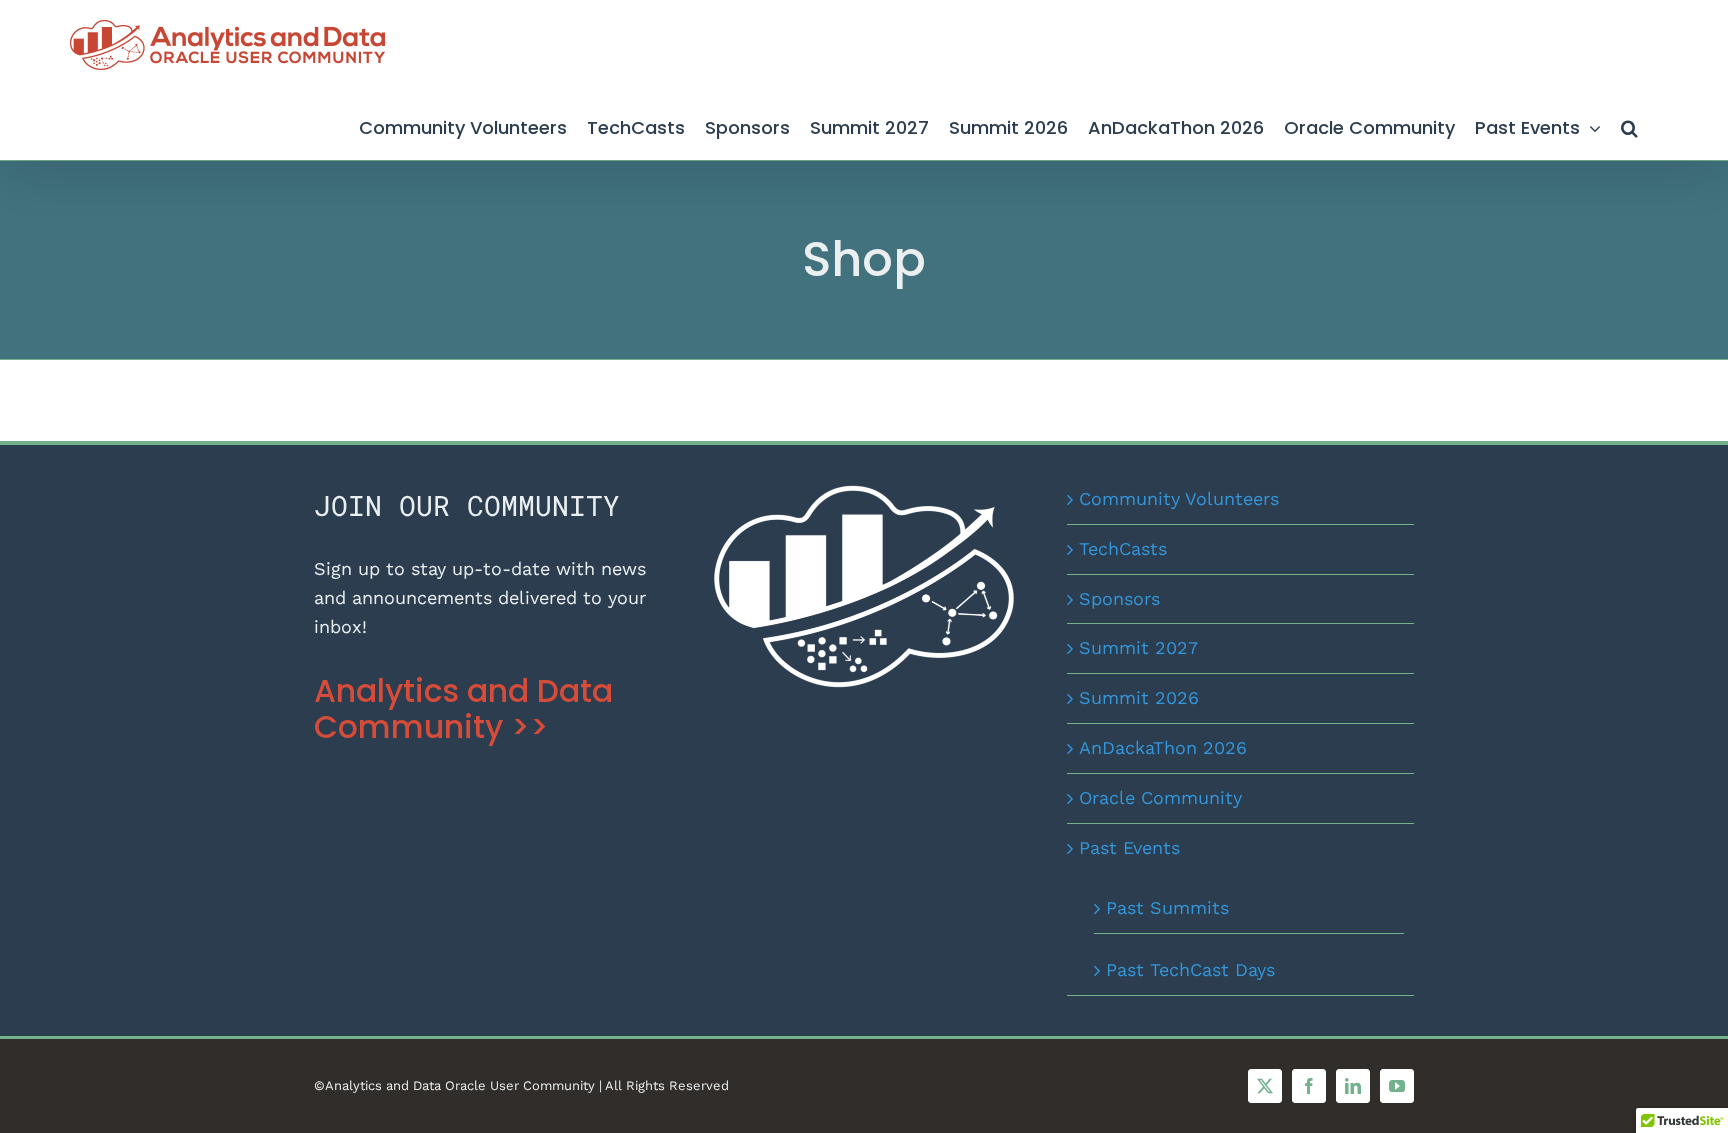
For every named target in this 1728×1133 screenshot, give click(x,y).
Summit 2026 (1139, 697)
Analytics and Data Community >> (463, 709)
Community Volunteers (1179, 498)
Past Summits (1167, 907)
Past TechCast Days (1190, 969)
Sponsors (1119, 598)
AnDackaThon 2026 (1163, 747)
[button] (1629, 125)
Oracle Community (1160, 797)
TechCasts (1123, 548)
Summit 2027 (1138, 647)
